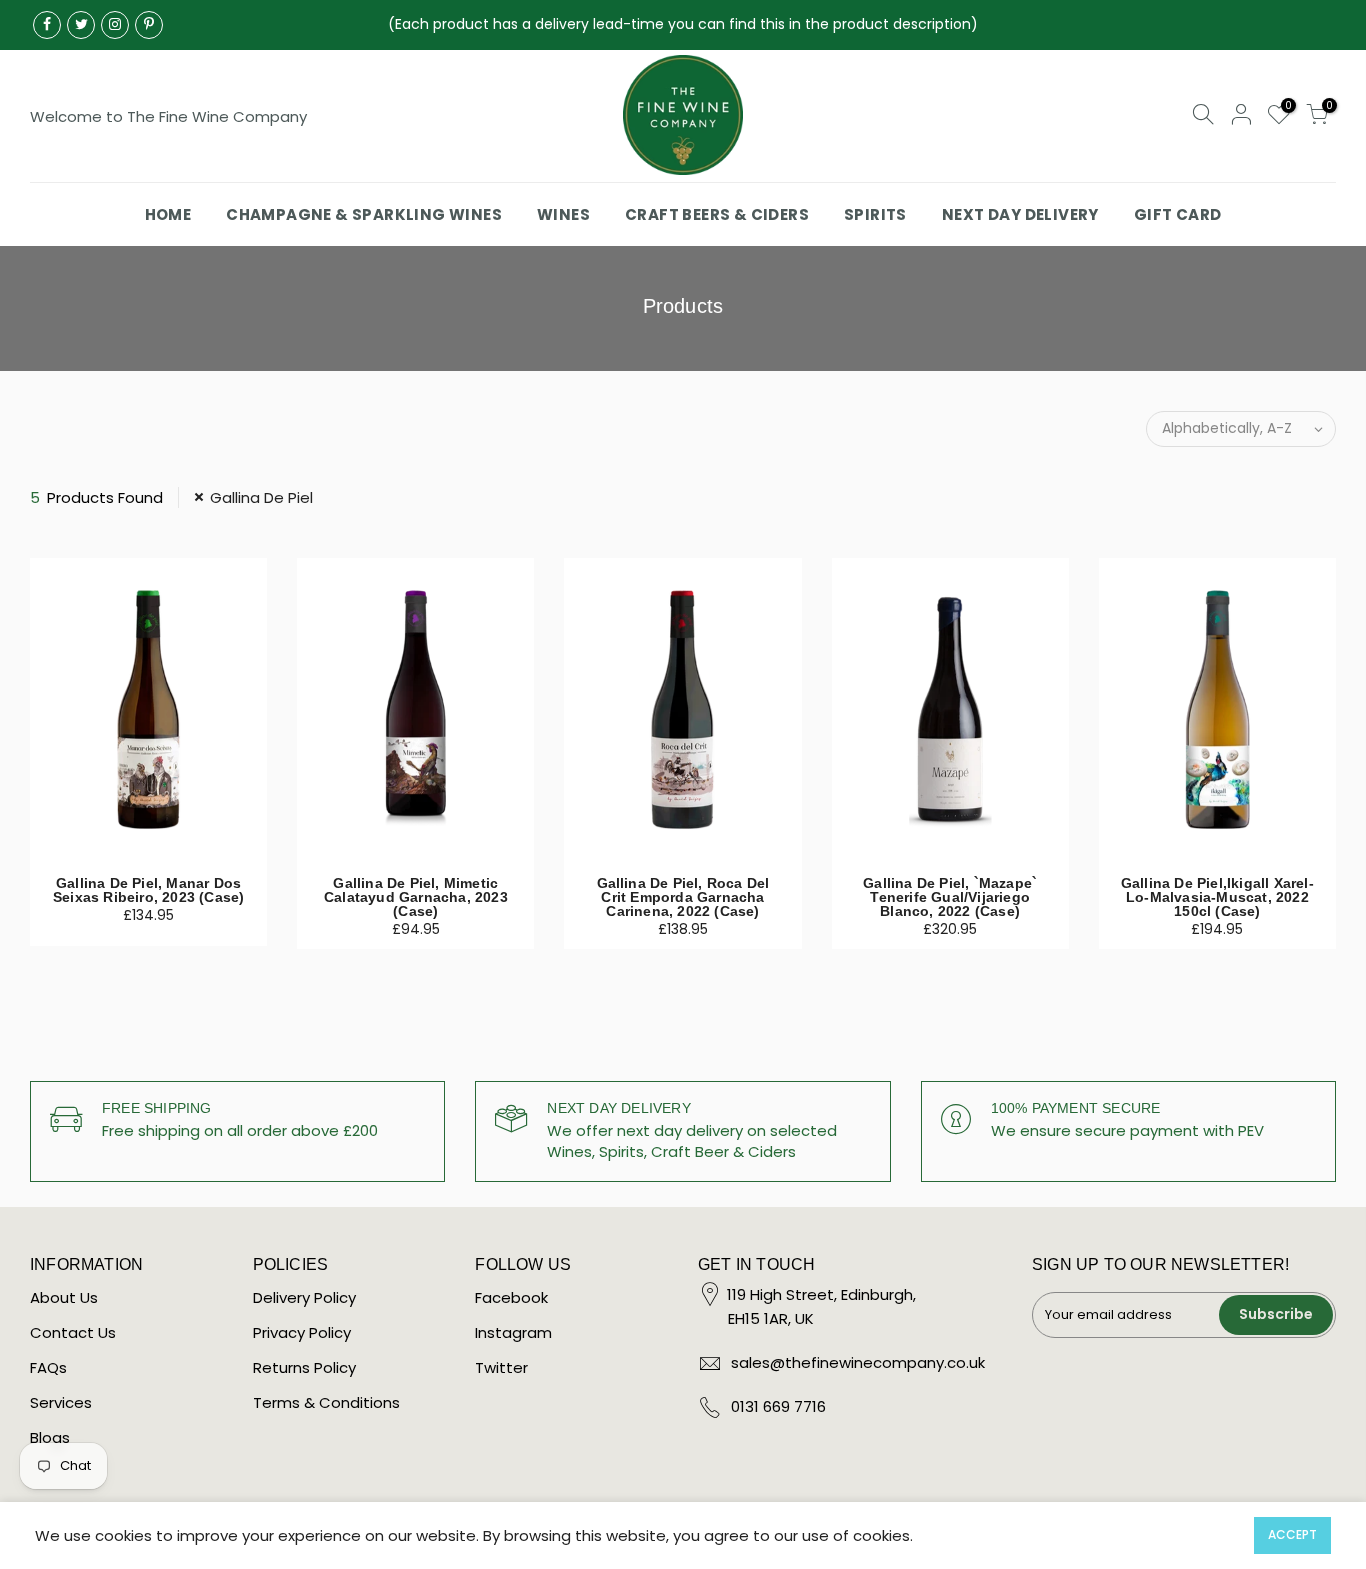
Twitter (501, 1367)
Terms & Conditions (326, 1402)
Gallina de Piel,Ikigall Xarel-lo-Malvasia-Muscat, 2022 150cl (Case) (1217, 897)
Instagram (513, 1332)
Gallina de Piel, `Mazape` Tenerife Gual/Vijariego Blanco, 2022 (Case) (950, 897)
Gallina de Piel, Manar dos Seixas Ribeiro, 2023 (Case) (148, 890)
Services (61, 1402)
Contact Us (73, 1332)
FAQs (48, 1367)
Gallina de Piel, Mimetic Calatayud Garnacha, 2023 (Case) (416, 897)
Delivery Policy (304, 1297)
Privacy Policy (302, 1332)
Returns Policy (304, 1367)
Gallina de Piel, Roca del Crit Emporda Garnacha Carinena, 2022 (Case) (683, 897)
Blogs (50, 1437)
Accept (1292, 1534)
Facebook (511, 1297)
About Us (64, 1297)
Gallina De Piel (261, 497)
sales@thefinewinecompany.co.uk (858, 1362)
